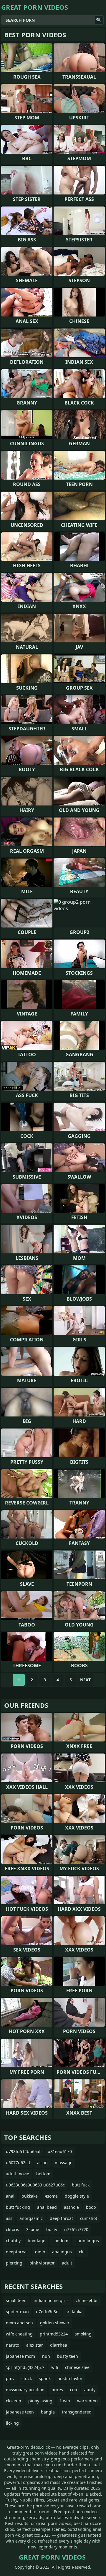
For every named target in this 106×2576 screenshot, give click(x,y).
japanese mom (20, 2356)
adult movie (18, 2174)
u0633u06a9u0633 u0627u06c (35, 2185)
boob (91, 2207)
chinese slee (77, 2367)
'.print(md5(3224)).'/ (25, 2367)
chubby (13, 2241)
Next (85, 1680)
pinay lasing (40, 2401)
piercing (14, 2263)
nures (57, 2390)
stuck (27, 2378)
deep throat (61, 2218)
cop (74, 2390)
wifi (55, 2367)
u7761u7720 (76, 2229)
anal (10, 2196)
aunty (90, 2390)
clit (82, 2252)
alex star (35, 2345)
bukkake (30, 2196)
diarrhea (59, 2345)
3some (33, 2229)
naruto (13, 2345)
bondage (37, 2241)
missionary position (25, 2390)
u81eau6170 (60, 2151)
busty (52, 2229)
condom (60, 2241)
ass (9, 2218)
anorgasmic (31, 2218)
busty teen (68, 2356)
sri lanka (74, 2312)
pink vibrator (42, 2263)
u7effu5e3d (47, 2312)
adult (67, 2263)
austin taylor (70, 2378)
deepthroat (17, 2252)
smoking (83, 2334)
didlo (40, 2252)
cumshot (89, 2218)
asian (42, 2163)
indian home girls (51, 2300)
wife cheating (19, 2334)
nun (46, 2356)
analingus (62, 2252)
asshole (71, 2207)
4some (51, 2196)
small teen (16, 2300)
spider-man (17, 2312)
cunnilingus (87, 2241)
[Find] (99, 20)
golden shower (55, 2323)
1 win (65, 2401)
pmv (10, 2378)
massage (64, 2163)
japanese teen (20, 2412)
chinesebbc (87, 2300)
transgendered (77, 2412)
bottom (43, 2174)
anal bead (47, 2207)
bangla (48, 2412)
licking (12, 2423)
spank (45, 2378)
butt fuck (81, 2185)
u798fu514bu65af (23, 2151)
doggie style (77, 2196)
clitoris (13, 2229)
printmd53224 (54, 2334)
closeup (14, 2401)
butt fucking (18, 2207)
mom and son (19, 2323)
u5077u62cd (18, 2163)
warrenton (87, 2401)
